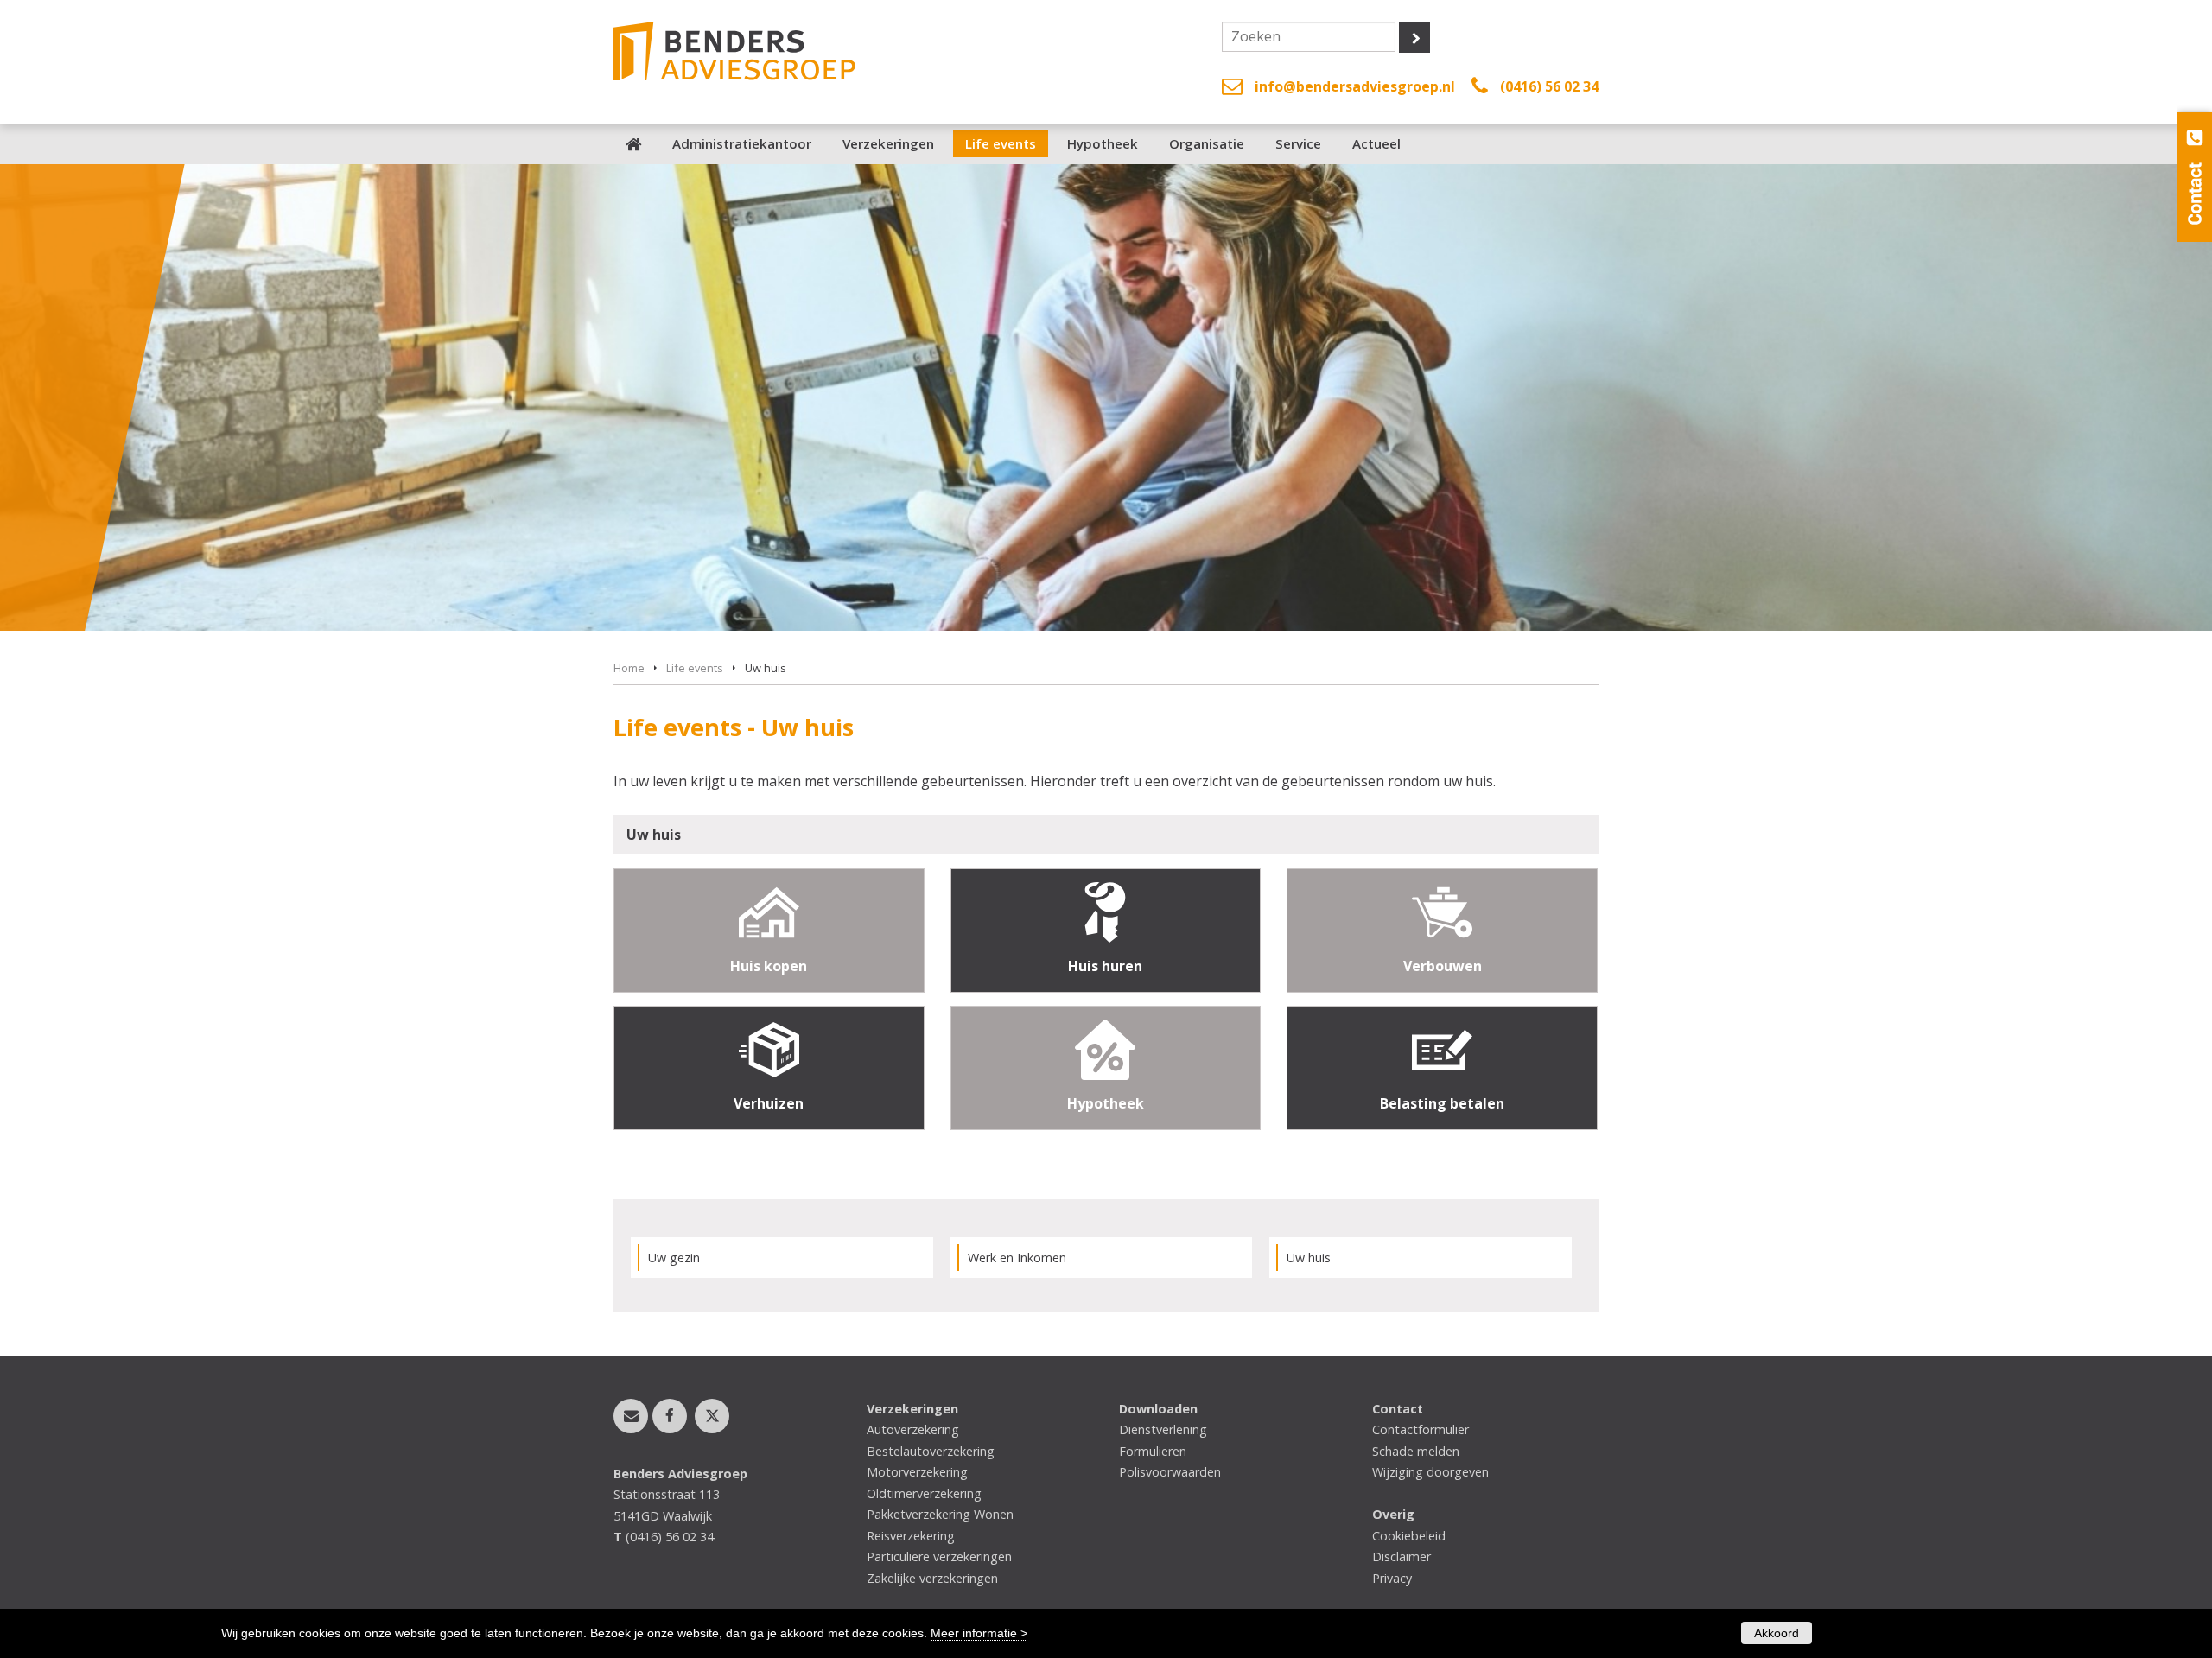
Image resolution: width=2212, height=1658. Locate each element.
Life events (695, 668)
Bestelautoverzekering (931, 1451)
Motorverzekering (917, 1472)
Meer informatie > (979, 1633)
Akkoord (1777, 1633)
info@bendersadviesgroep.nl (1355, 86)
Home (629, 668)
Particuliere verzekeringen (939, 1556)
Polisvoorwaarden (1170, 1472)
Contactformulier (1421, 1429)
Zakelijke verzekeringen (932, 1578)
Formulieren (1153, 1451)
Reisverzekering (911, 1536)
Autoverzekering (913, 1429)
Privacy (1392, 1578)
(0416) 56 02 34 (1549, 86)
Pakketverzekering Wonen (940, 1514)
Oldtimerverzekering (924, 1493)
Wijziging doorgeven (1430, 1472)
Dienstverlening (1163, 1429)
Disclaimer (1402, 1556)
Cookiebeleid (1409, 1536)
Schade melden (1416, 1451)
